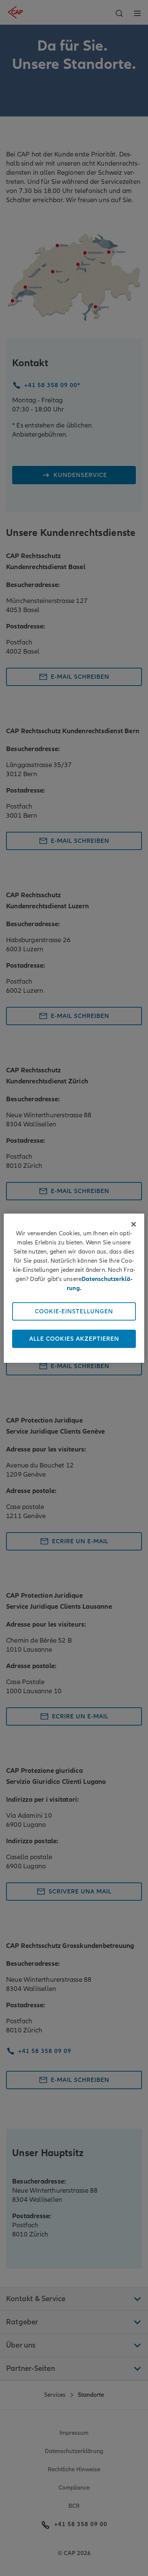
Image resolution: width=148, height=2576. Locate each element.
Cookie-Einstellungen (74, 1311)
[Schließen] (134, 1224)
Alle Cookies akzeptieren (74, 1339)
